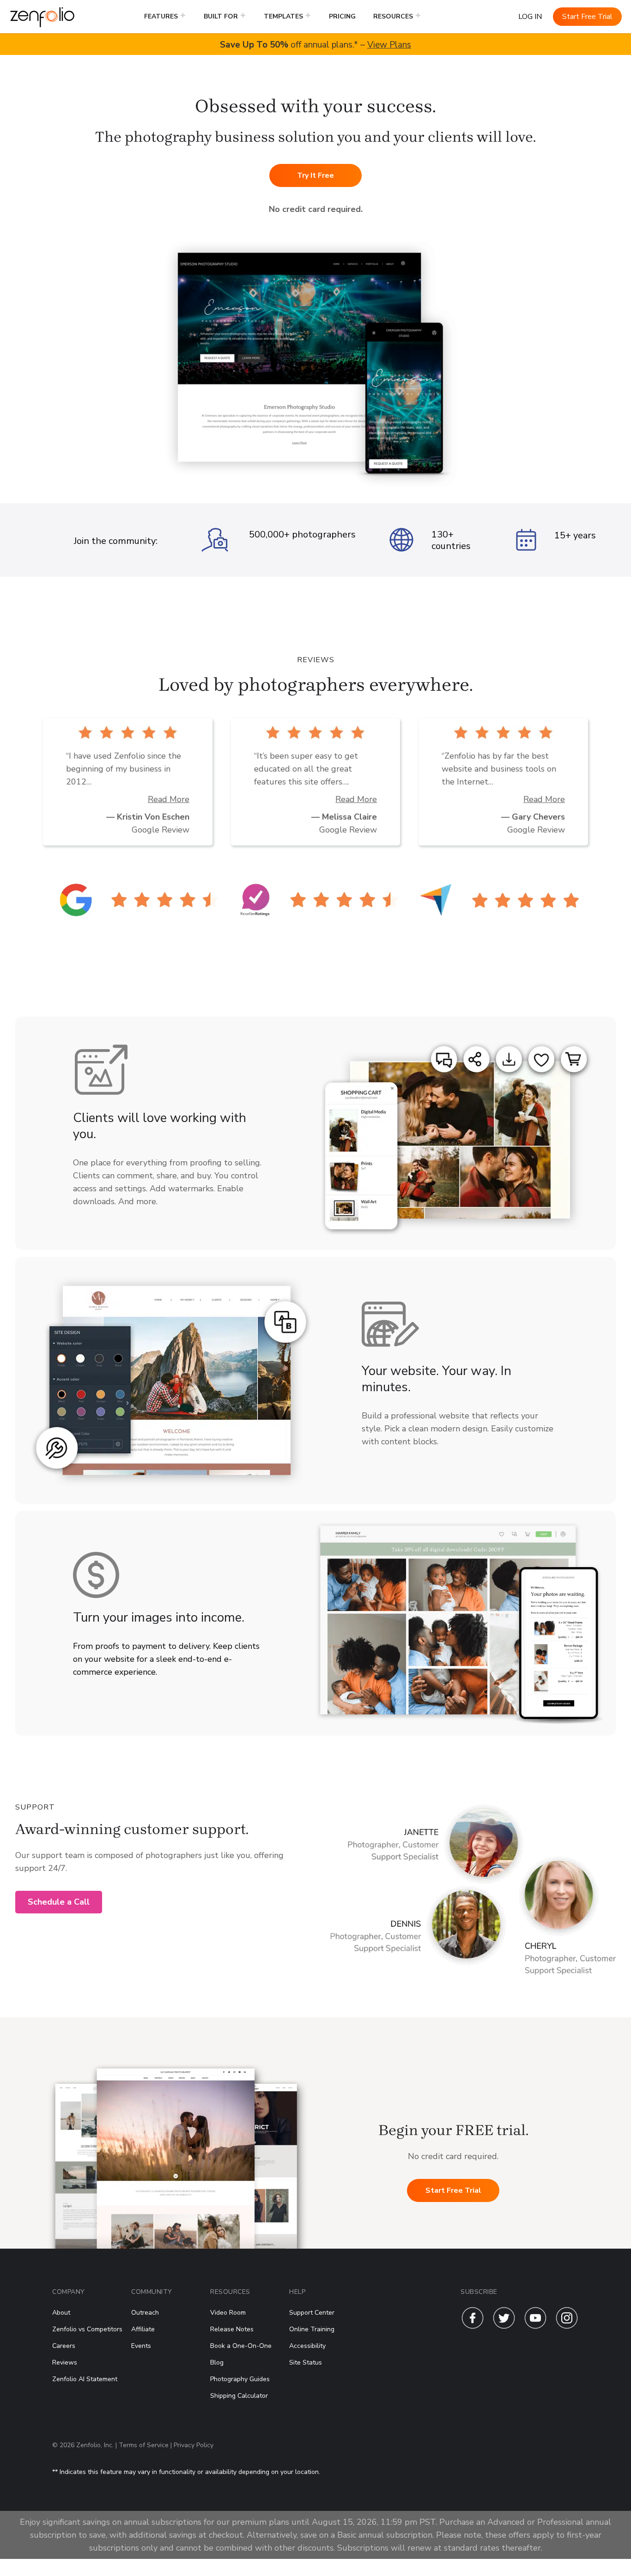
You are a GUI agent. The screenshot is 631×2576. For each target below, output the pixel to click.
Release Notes (232, 2329)
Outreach (145, 2313)
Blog (217, 2362)
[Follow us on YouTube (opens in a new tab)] (535, 2327)
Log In (530, 17)
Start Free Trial (587, 17)
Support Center (312, 2313)
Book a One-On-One (241, 2346)
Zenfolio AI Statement (85, 2379)
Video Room (228, 2313)
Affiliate (143, 2329)
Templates (283, 16)
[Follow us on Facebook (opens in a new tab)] (473, 2327)
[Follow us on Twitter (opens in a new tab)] (504, 2327)
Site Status (306, 2362)
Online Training (312, 2329)
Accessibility (307, 2346)
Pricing (342, 16)
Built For (221, 16)
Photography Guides (240, 2379)
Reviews (65, 2362)
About (61, 2313)
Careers (64, 2346)
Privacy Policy (194, 2445)
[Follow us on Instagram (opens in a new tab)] (567, 2327)
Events (141, 2346)
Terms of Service (144, 2445)
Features (161, 16)
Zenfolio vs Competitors (87, 2329)
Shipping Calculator (239, 2396)
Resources (393, 16)
